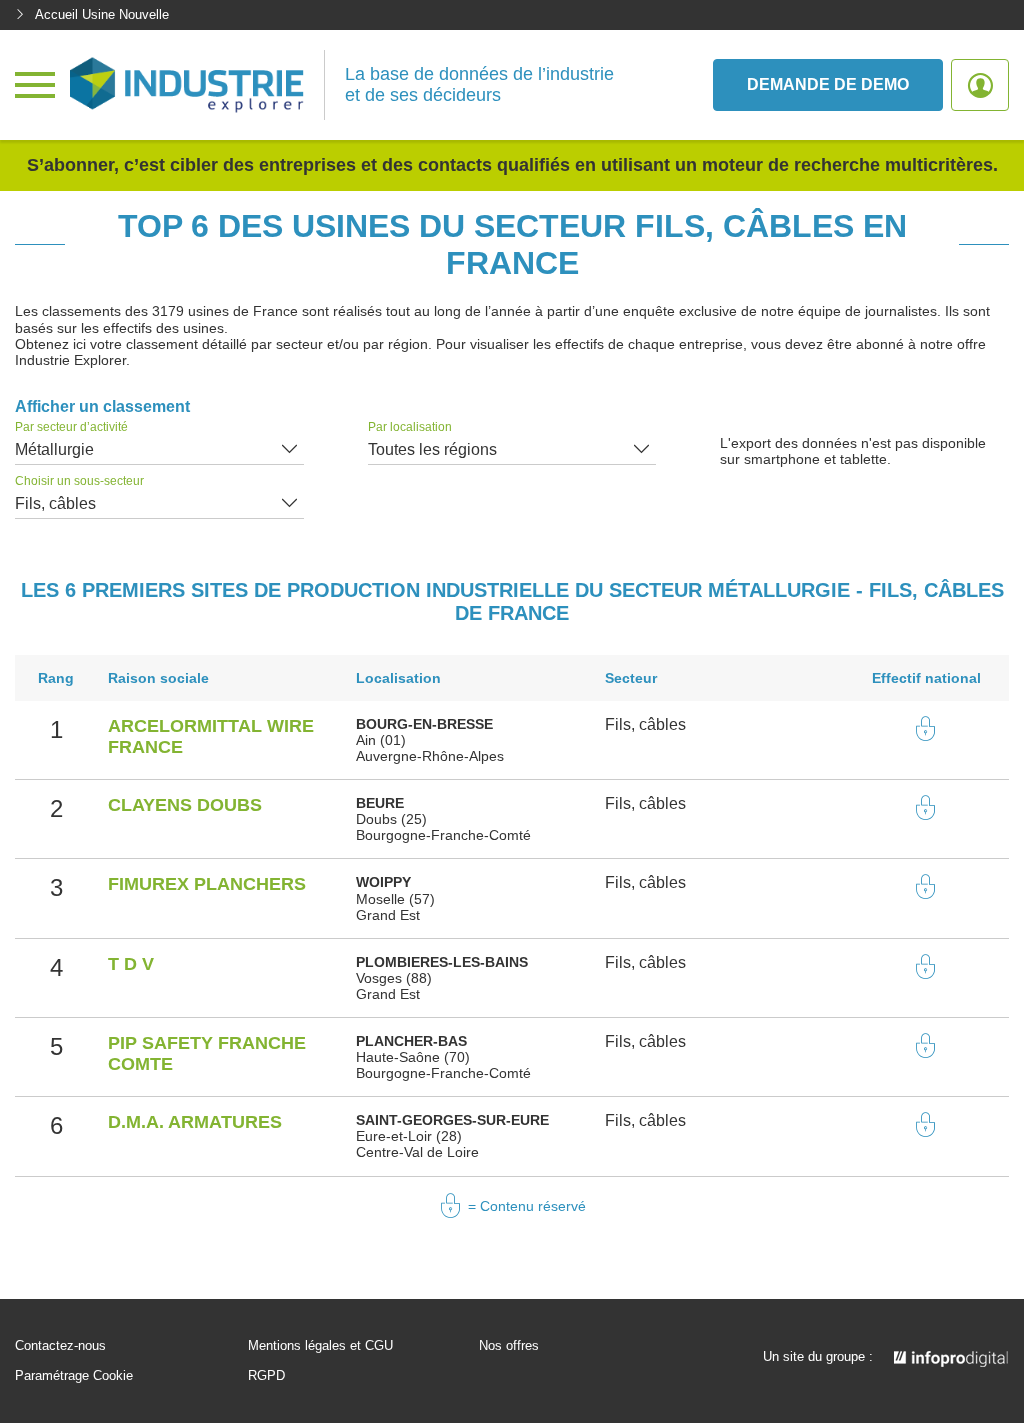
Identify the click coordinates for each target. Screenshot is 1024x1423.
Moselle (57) (395, 899)
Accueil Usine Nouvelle (102, 14)
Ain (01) (381, 740)
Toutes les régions (432, 449)
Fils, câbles (55, 503)
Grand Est (388, 915)
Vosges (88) (394, 978)
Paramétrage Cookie (74, 1376)
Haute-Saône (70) (413, 1057)
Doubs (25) (391, 819)
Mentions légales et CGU (320, 1346)
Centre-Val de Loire (417, 1152)
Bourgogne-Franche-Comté (443, 835)
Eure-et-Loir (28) (409, 1136)
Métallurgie (54, 449)
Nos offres (509, 1346)
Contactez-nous (60, 1346)
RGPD (266, 1376)
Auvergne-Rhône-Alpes (430, 756)
